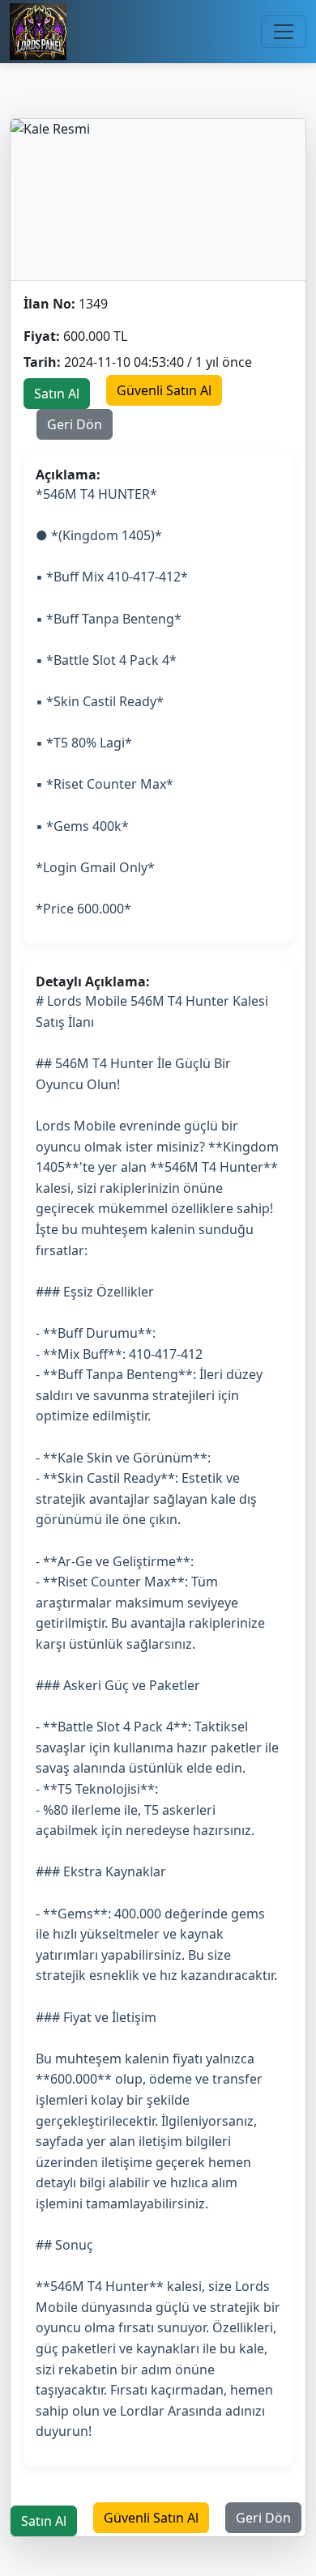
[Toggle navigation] (284, 32)
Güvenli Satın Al (164, 390)
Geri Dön (75, 424)
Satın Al (57, 394)
